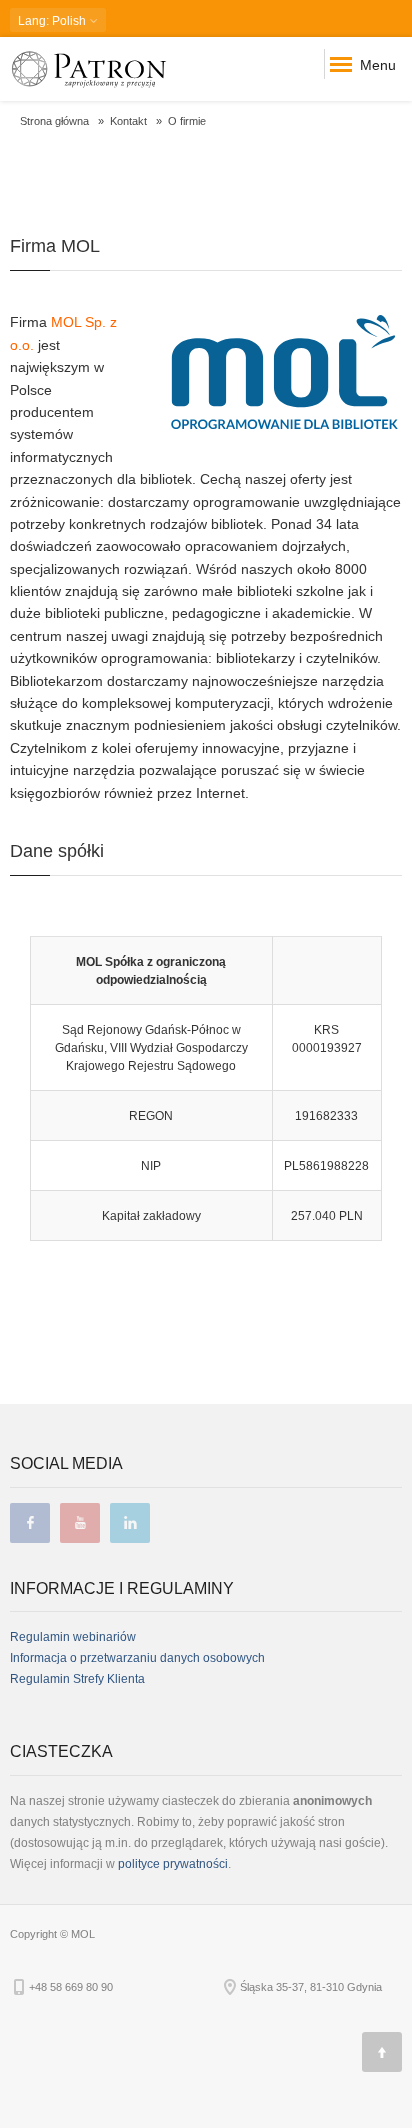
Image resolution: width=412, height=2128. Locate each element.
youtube (80, 1523)
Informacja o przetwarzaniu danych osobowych (137, 1658)
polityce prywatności (173, 1864)
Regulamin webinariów (73, 1637)
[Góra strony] (382, 2052)
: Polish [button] (53, 21)
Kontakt (128, 121)
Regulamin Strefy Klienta (77, 1679)
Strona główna (54, 121)
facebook (30, 1523)
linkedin (130, 1523)
